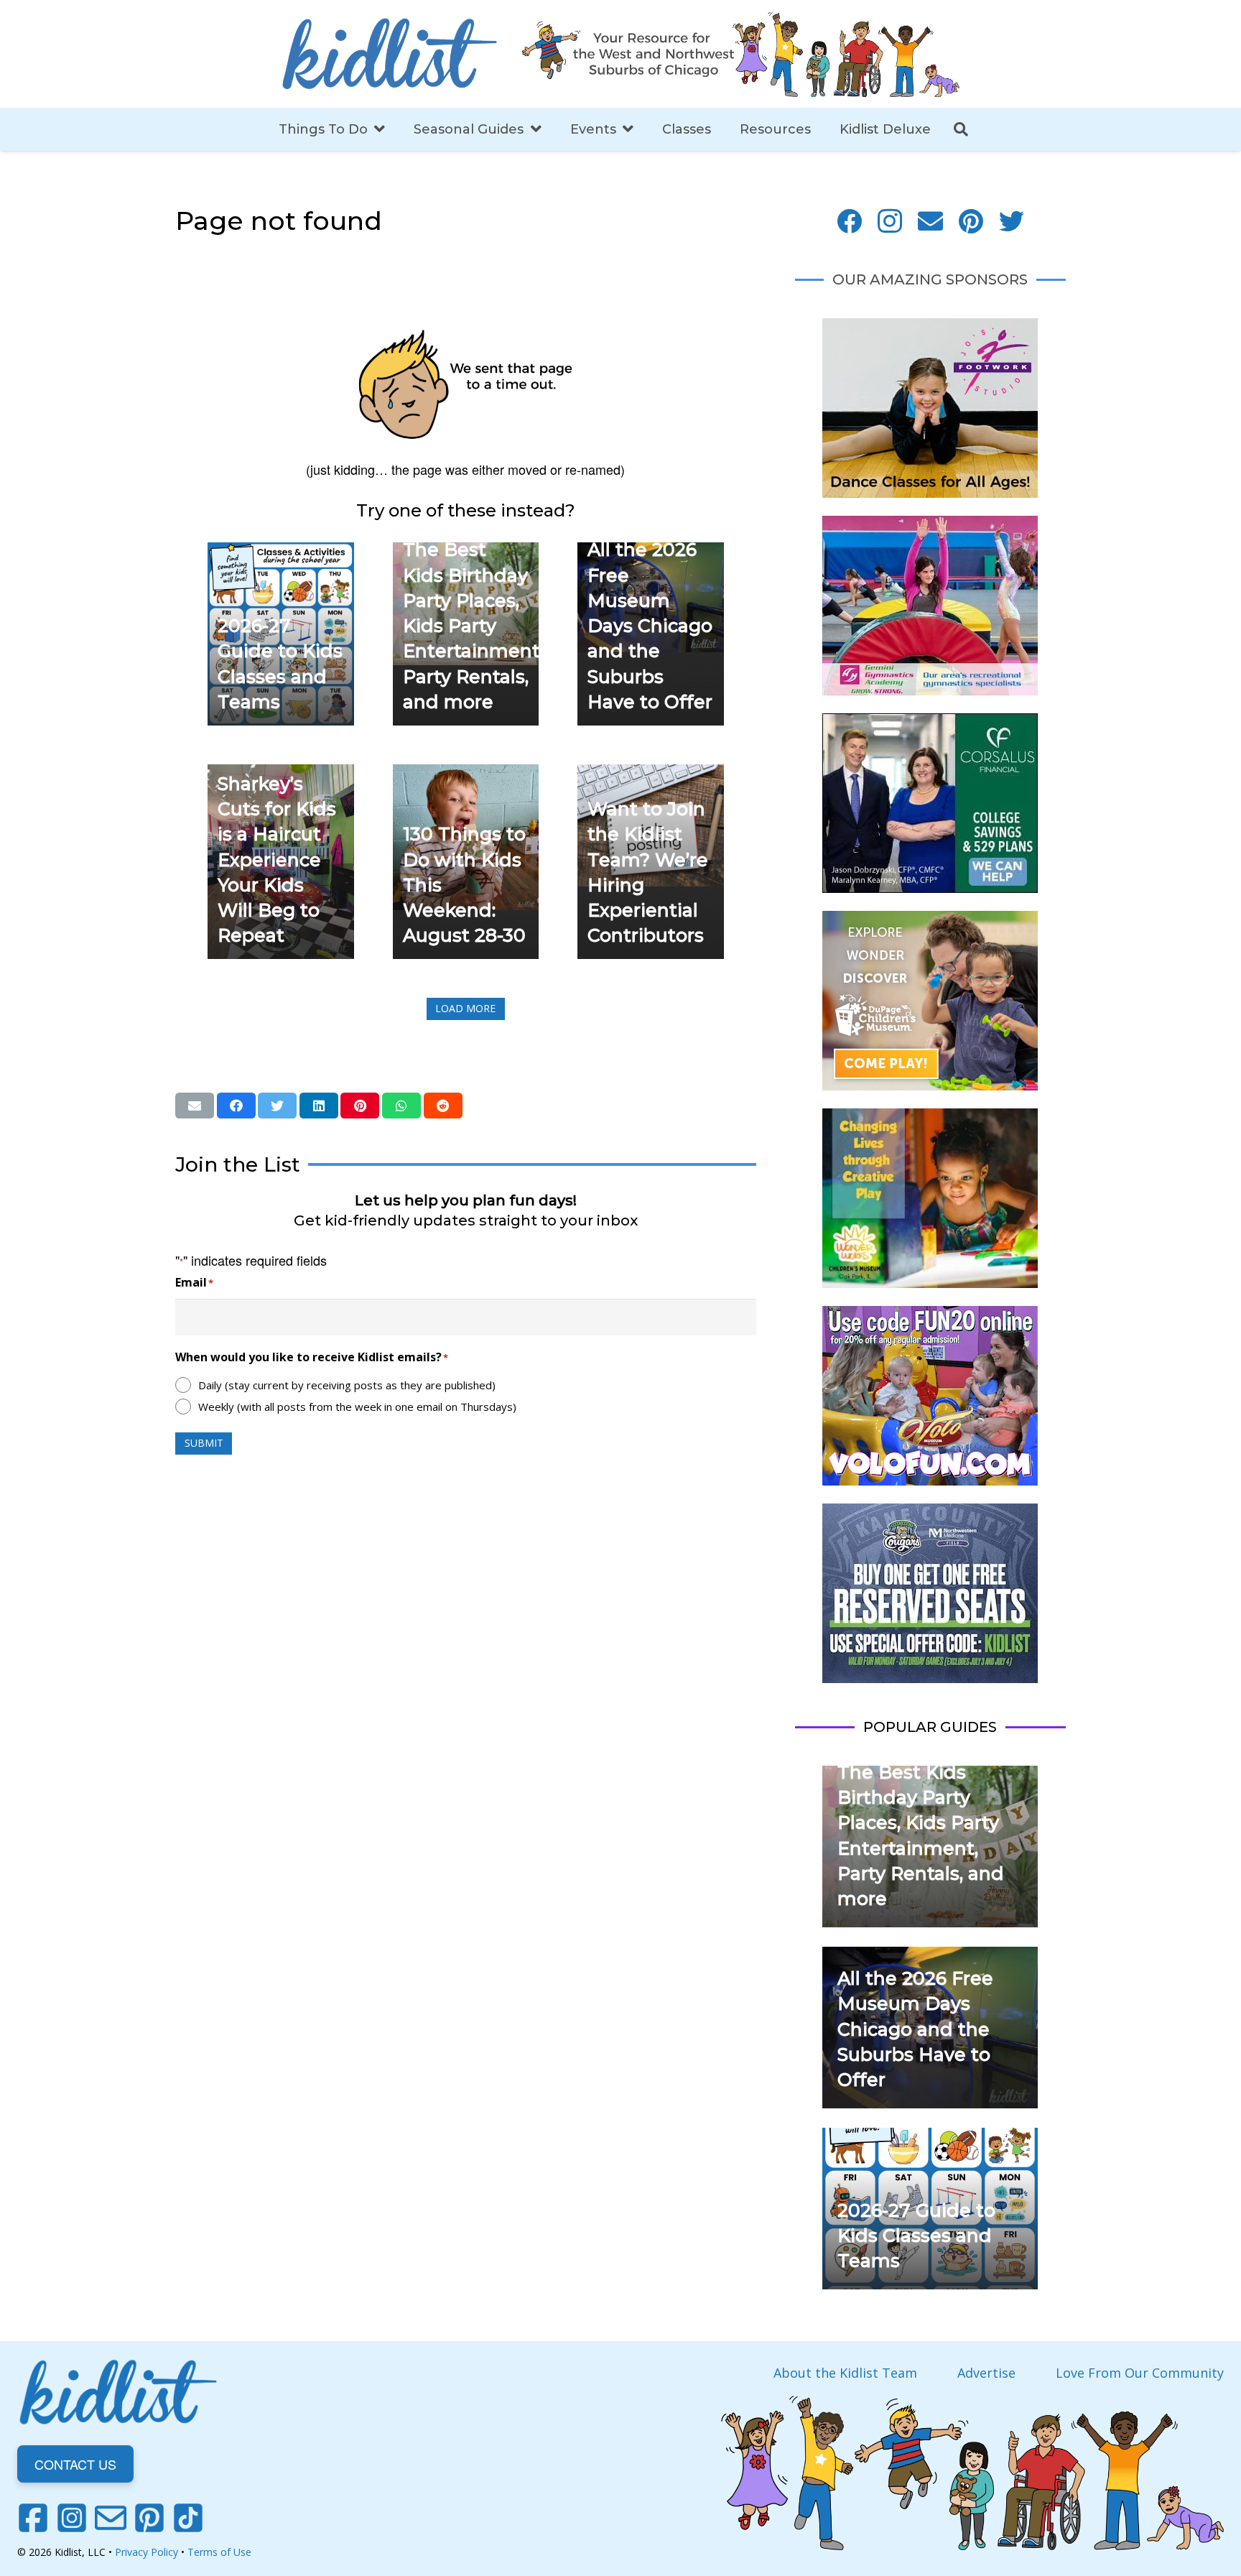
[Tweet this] (277, 1106)
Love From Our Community (1140, 2373)
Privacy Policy (147, 2552)
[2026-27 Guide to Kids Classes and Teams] (281, 552)
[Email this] (195, 1106)
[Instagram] (890, 222)
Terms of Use (219, 2552)
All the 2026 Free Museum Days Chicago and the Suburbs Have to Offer (650, 626)
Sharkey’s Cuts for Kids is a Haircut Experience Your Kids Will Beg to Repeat (277, 860)
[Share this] (236, 1106)
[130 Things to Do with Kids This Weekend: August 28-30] (466, 774)
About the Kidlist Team (845, 2373)
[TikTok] (188, 2518)
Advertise (986, 2373)
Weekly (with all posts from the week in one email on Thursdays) (357, 1407)
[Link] (389, 54)
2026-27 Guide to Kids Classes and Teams (916, 2236)
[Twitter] (1012, 222)
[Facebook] (849, 222)
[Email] (930, 222)
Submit (204, 1443)
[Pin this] (360, 1106)
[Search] (961, 129)
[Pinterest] (971, 222)
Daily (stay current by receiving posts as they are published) (347, 1385)
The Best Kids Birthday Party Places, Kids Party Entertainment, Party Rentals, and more (473, 626)
